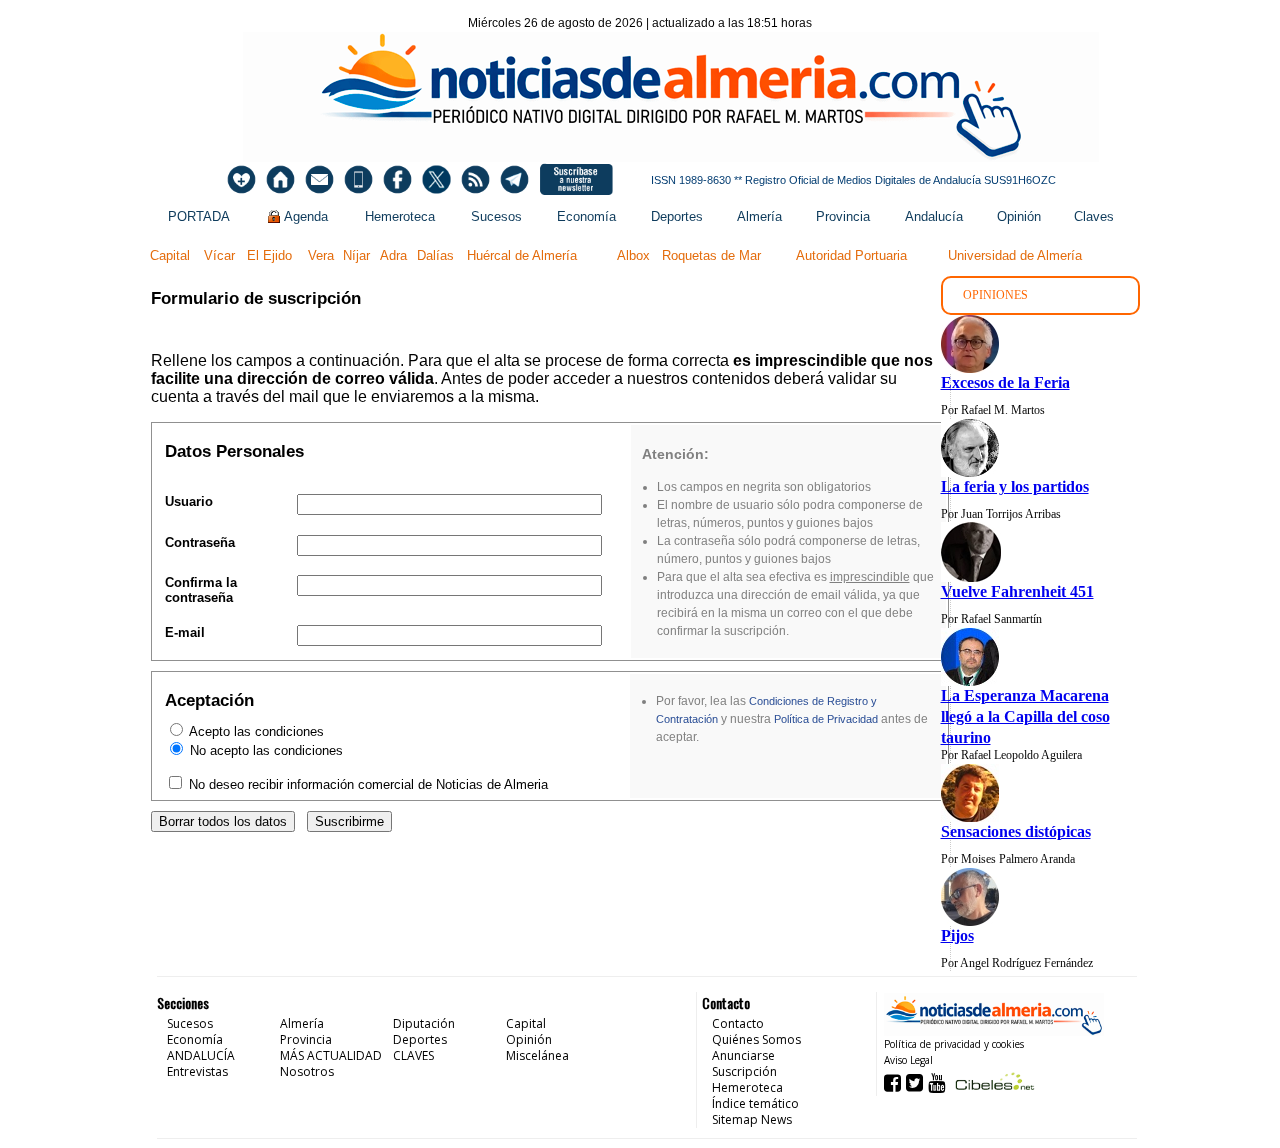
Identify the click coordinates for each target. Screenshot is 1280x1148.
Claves (1094, 216)
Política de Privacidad (826, 719)
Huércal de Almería (522, 255)
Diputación (424, 1023)
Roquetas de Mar (711, 255)
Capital (170, 255)
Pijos (957, 935)
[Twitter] (436, 179)
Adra (393, 255)
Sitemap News (752, 1119)
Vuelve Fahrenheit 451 (1017, 591)
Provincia (843, 216)
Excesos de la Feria (1005, 382)
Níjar (356, 255)
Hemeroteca (400, 216)
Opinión (1019, 216)
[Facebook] (397, 179)
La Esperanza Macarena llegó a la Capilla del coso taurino (1025, 716)
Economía (586, 216)
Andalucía (934, 216)
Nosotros (307, 1071)
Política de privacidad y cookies (954, 1044)
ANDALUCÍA (201, 1055)
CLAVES (413, 1055)
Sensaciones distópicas (1016, 831)
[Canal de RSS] (475, 179)
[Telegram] (514, 179)
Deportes (677, 216)
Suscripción (744, 1071)
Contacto (738, 1023)
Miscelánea (537, 1055)
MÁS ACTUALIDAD (331, 1055)
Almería (759, 216)
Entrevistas (197, 1071)
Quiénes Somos (756, 1039)
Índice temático (755, 1103)
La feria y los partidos (1015, 486)
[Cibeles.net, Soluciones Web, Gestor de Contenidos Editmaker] (992, 1081)
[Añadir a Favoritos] (241, 179)
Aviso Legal (908, 1060)
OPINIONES (995, 295)
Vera (321, 255)
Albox (633, 255)
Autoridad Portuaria (851, 255)
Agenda (306, 216)
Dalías (435, 255)
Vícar (219, 255)
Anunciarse (743, 1055)
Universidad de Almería (1015, 255)
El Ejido (269, 255)
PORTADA (199, 216)
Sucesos (496, 216)
